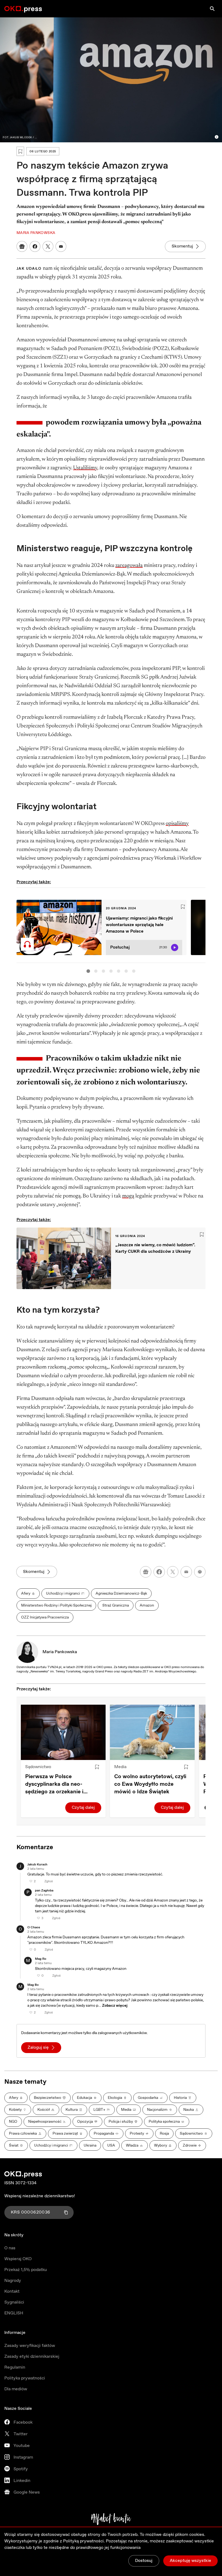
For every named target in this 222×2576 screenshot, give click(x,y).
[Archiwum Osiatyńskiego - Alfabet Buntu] (111, 2519)
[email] (186, 1572)
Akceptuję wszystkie (190, 2561)
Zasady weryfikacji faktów (30, 2346)
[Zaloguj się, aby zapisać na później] (97, 1767)
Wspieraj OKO (18, 2259)
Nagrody (13, 2281)
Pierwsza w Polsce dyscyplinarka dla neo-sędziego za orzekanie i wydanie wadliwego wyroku (60, 1784)
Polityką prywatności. (84, 2541)
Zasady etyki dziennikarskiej (32, 2357)
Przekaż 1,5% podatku (26, 2270)
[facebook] (159, 1572)
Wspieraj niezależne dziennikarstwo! (40, 2196)
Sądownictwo (38, 1767)
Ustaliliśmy (85, 468)
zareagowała (129, 566)
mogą (128, 1196)
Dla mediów (16, 2389)
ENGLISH (14, 2313)
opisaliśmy (177, 824)
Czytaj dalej (83, 1808)
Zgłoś (49, 1881)
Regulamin (15, 2367)
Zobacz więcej (115, 2006)
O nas (10, 2248)
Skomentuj (182, 246)
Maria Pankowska (60, 1652)
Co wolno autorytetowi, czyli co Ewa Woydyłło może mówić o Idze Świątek (150, 1784)
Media (120, 1767)
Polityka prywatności (25, 2378)
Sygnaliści (14, 2302)
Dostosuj (144, 2561)
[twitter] (173, 1572)
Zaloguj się (38, 2047)
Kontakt (12, 2291)
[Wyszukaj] (212, 9)
